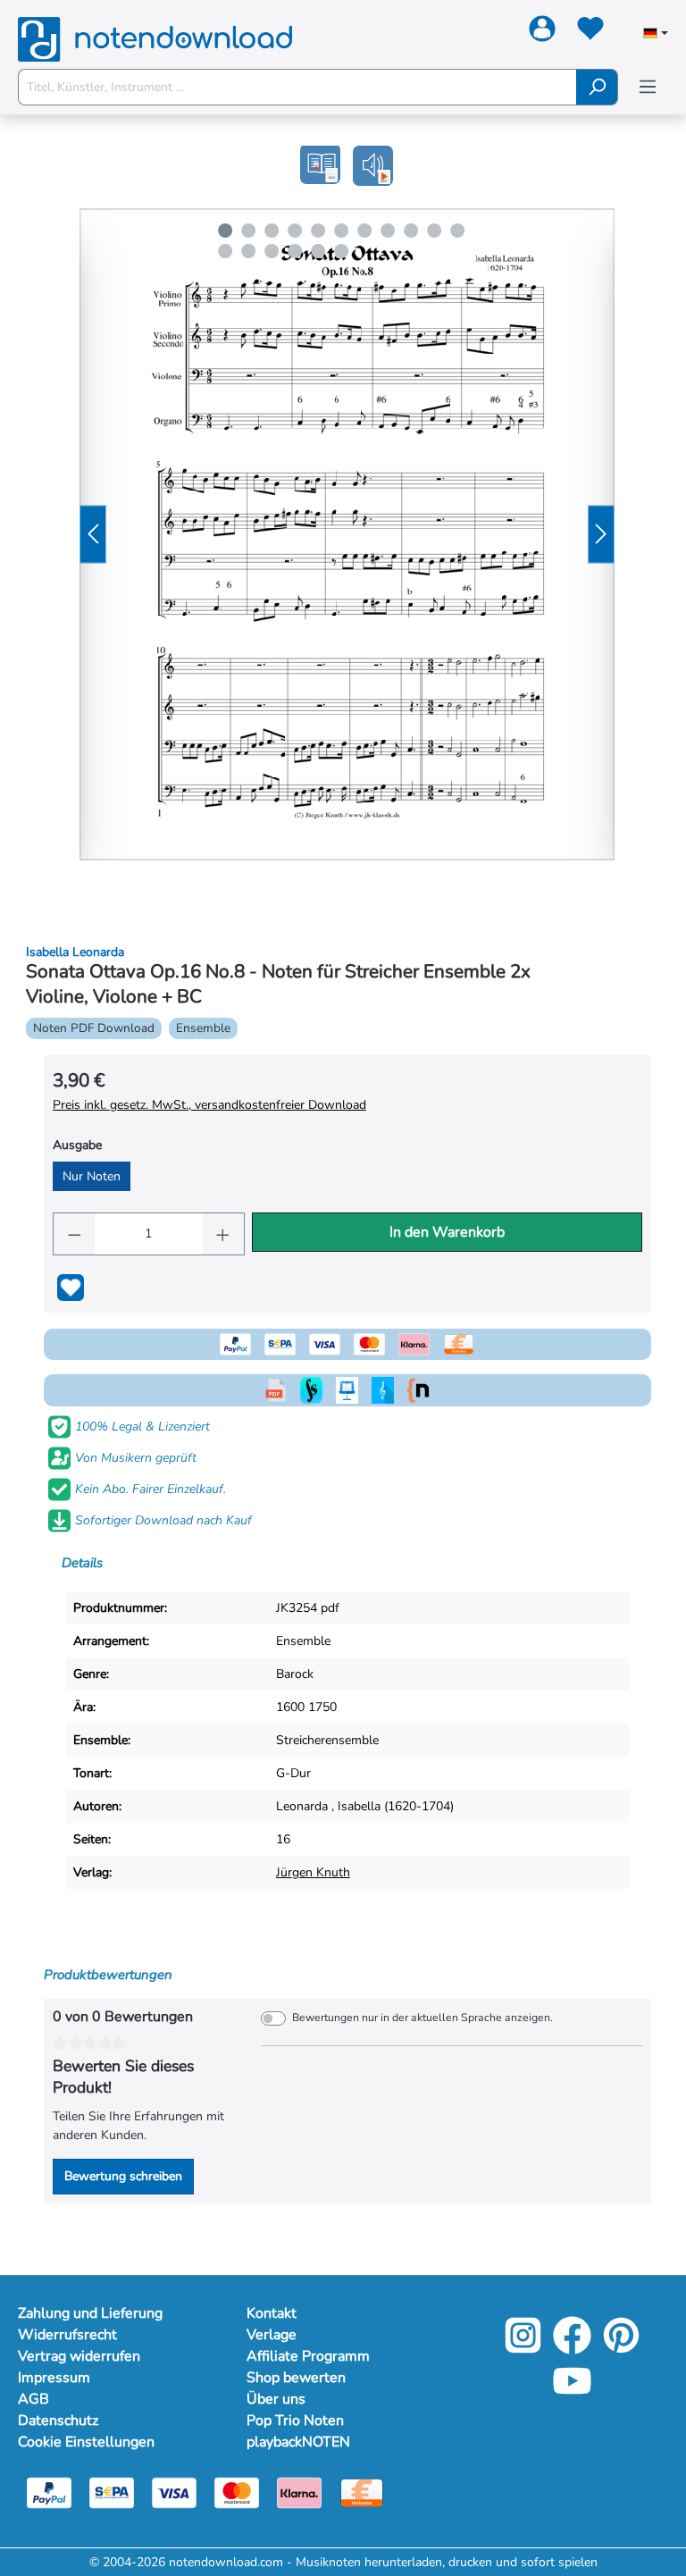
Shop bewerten (296, 2378)
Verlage (272, 2335)
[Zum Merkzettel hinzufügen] (71, 1288)
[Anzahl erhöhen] (223, 1234)
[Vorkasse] (362, 2492)
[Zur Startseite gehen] (155, 30)
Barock (295, 1674)
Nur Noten (92, 1176)
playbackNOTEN (298, 2442)
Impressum (54, 2378)
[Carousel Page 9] (411, 231)
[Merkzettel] (590, 32)
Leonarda (302, 1806)
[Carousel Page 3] (272, 231)
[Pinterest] (621, 2348)
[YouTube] (572, 2393)
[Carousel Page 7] (364, 231)
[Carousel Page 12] (225, 251)
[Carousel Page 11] (457, 231)
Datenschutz (58, 2421)
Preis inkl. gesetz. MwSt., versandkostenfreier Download (209, 1105)
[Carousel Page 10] (434, 231)
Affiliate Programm (308, 2356)
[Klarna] (299, 2492)
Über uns (276, 2399)
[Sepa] (112, 2492)
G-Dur (293, 1773)
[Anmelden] (542, 32)
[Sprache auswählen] (656, 35)
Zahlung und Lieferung (90, 2313)
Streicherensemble (327, 1740)
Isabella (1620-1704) (396, 1806)
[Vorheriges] (93, 535)
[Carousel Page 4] (295, 231)
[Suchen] (597, 87)
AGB (33, 2399)
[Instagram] (523, 2348)
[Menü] (648, 87)
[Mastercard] (237, 2492)
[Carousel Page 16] (318, 251)
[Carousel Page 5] (318, 231)
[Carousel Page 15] (295, 251)
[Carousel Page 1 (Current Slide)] (225, 231)
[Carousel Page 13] (248, 251)
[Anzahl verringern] (74, 1234)
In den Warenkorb (447, 1232)
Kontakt (272, 2313)
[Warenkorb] (625, 33)
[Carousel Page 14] (272, 251)
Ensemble (303, 1641)
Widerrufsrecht (67, 2335)
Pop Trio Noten (295, 2421)
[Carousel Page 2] (248, 231)
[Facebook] (572, 2348)
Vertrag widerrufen (79, 2356)
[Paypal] (49, 2492)
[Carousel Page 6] (341, 231)
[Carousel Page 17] (341, 251)
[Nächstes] (601, 535)
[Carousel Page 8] (388, 231)
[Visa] (174, 2492)
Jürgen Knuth (313, 1872)
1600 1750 (306, 1707)
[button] (373, 166)
